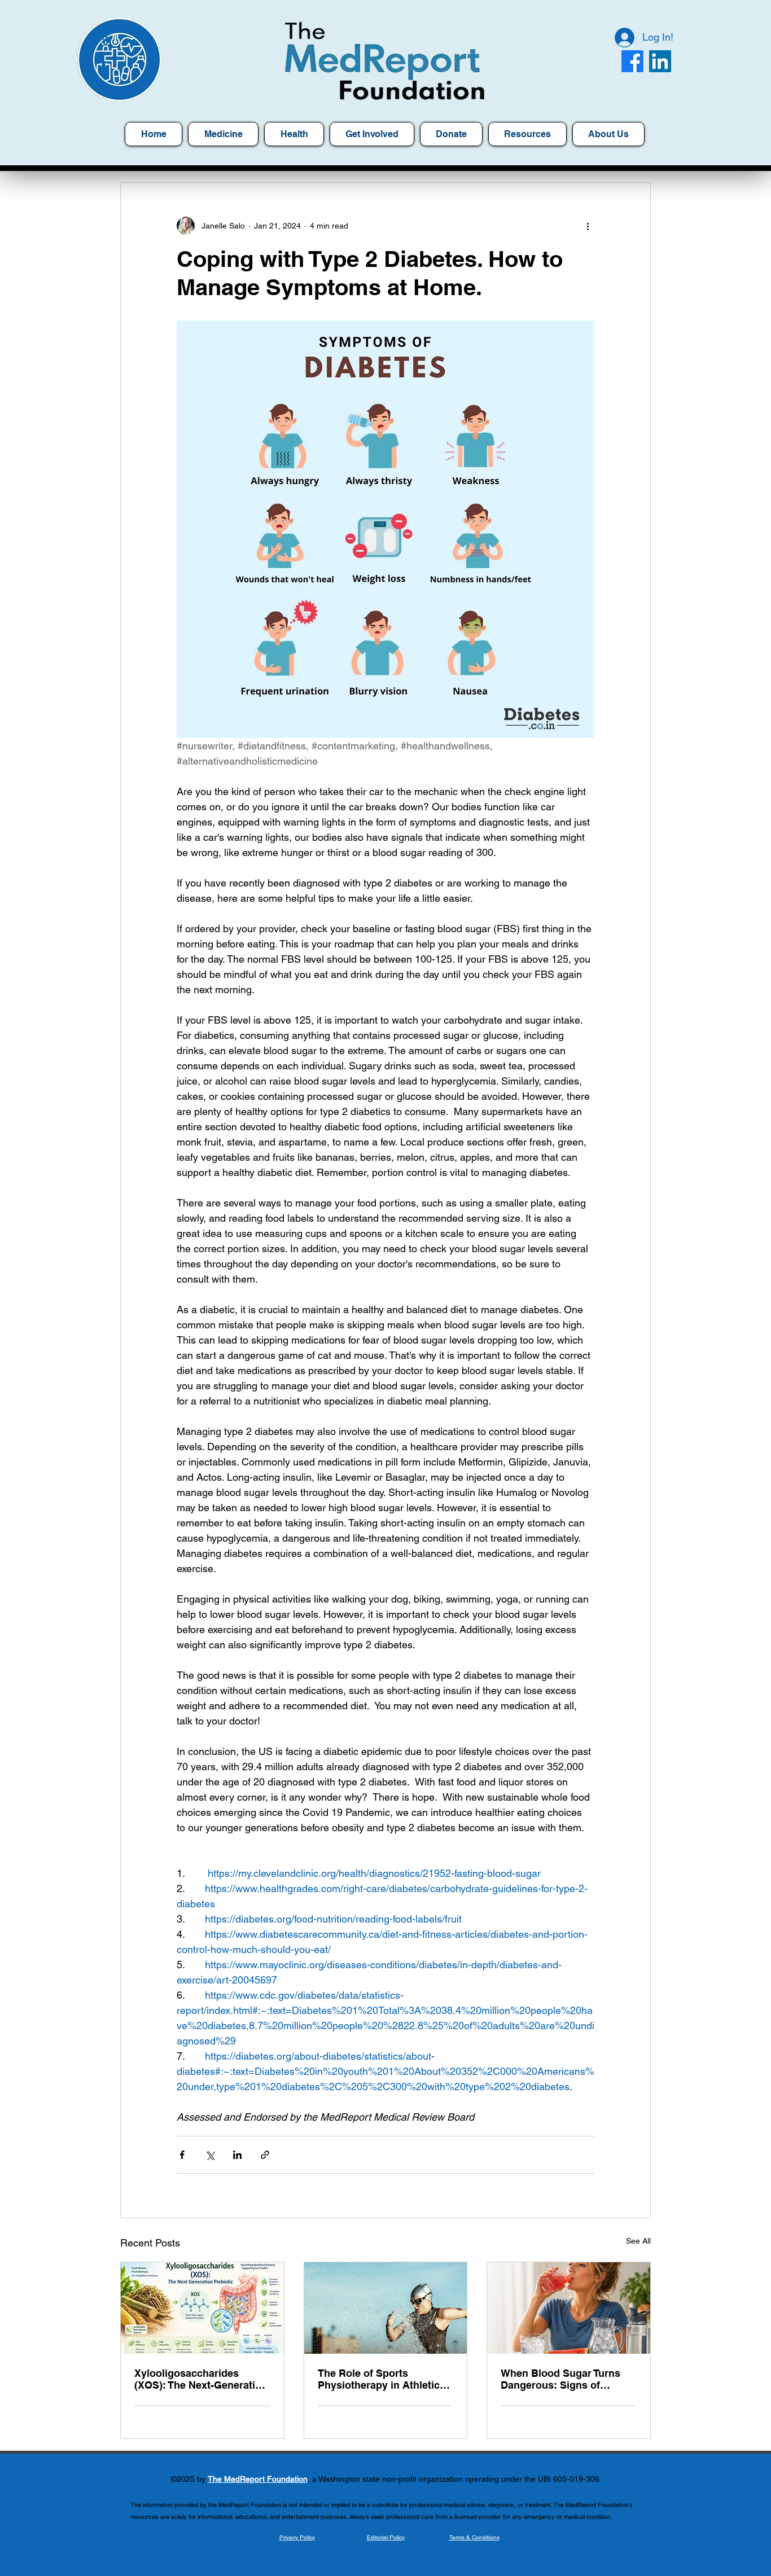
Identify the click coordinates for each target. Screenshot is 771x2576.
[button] (527, 134)
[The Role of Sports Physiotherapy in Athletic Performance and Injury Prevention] (386, 2308)
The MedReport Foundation (258, 2479)
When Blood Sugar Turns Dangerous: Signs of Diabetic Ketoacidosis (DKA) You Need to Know (560, 2379)
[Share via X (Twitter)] (210, 2155)
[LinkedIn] (660, 61)
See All (638, 2241)
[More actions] (588, 226)
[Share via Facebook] (182, 2155)
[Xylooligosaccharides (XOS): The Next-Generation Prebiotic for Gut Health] (202, 2308)
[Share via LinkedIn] (237, 2155)
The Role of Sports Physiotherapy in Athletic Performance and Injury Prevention (379, 2379)
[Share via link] (265, 2155)
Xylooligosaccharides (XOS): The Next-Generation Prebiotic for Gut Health (201, 2379)
